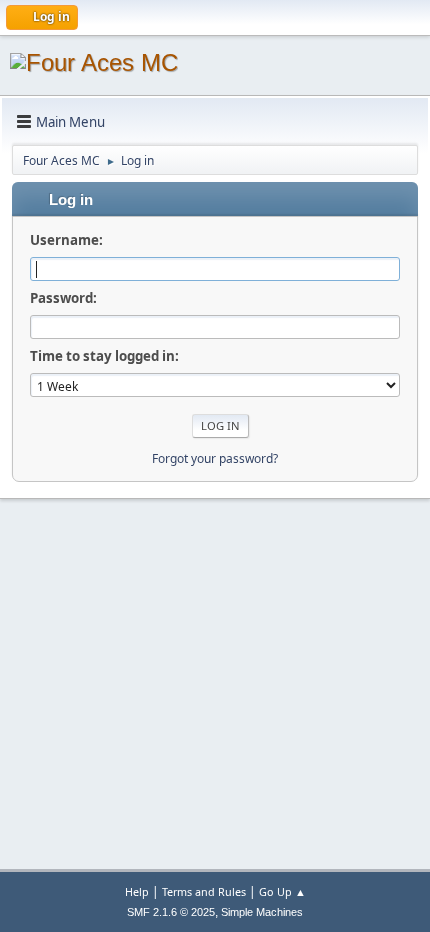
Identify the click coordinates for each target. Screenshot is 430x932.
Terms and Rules (204, 891)
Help (137, 891)
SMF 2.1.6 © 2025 (171, 912)
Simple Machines (262, 912)
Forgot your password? (215, 458)
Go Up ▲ (282, 891)
